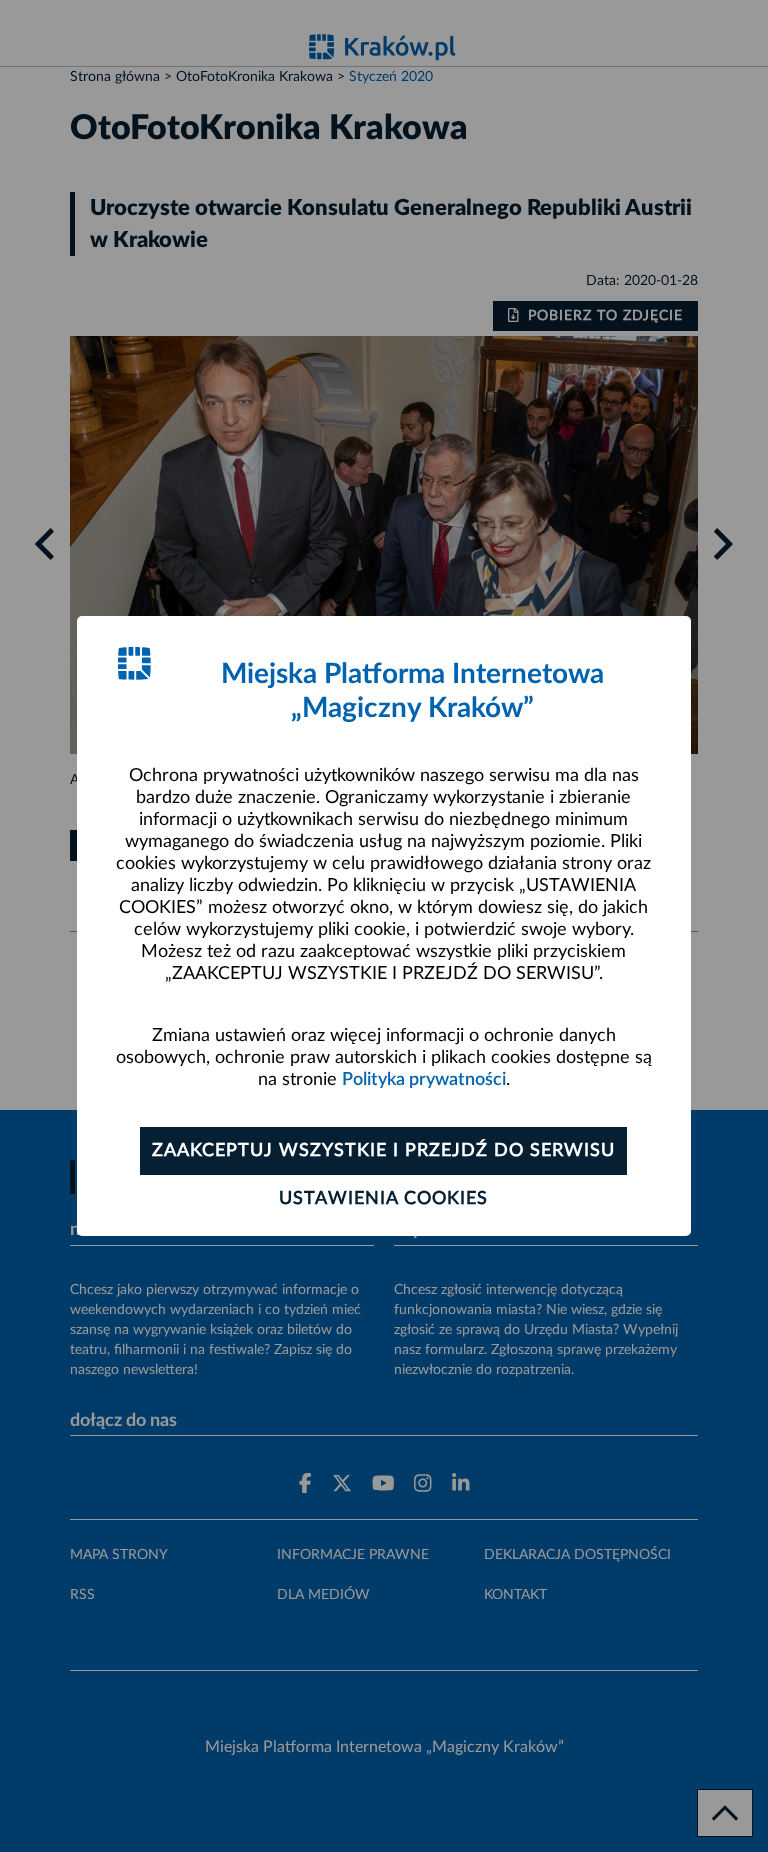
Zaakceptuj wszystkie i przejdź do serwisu (383, 1151)
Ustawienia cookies (383, 1199)
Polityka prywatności (424, 1080)
